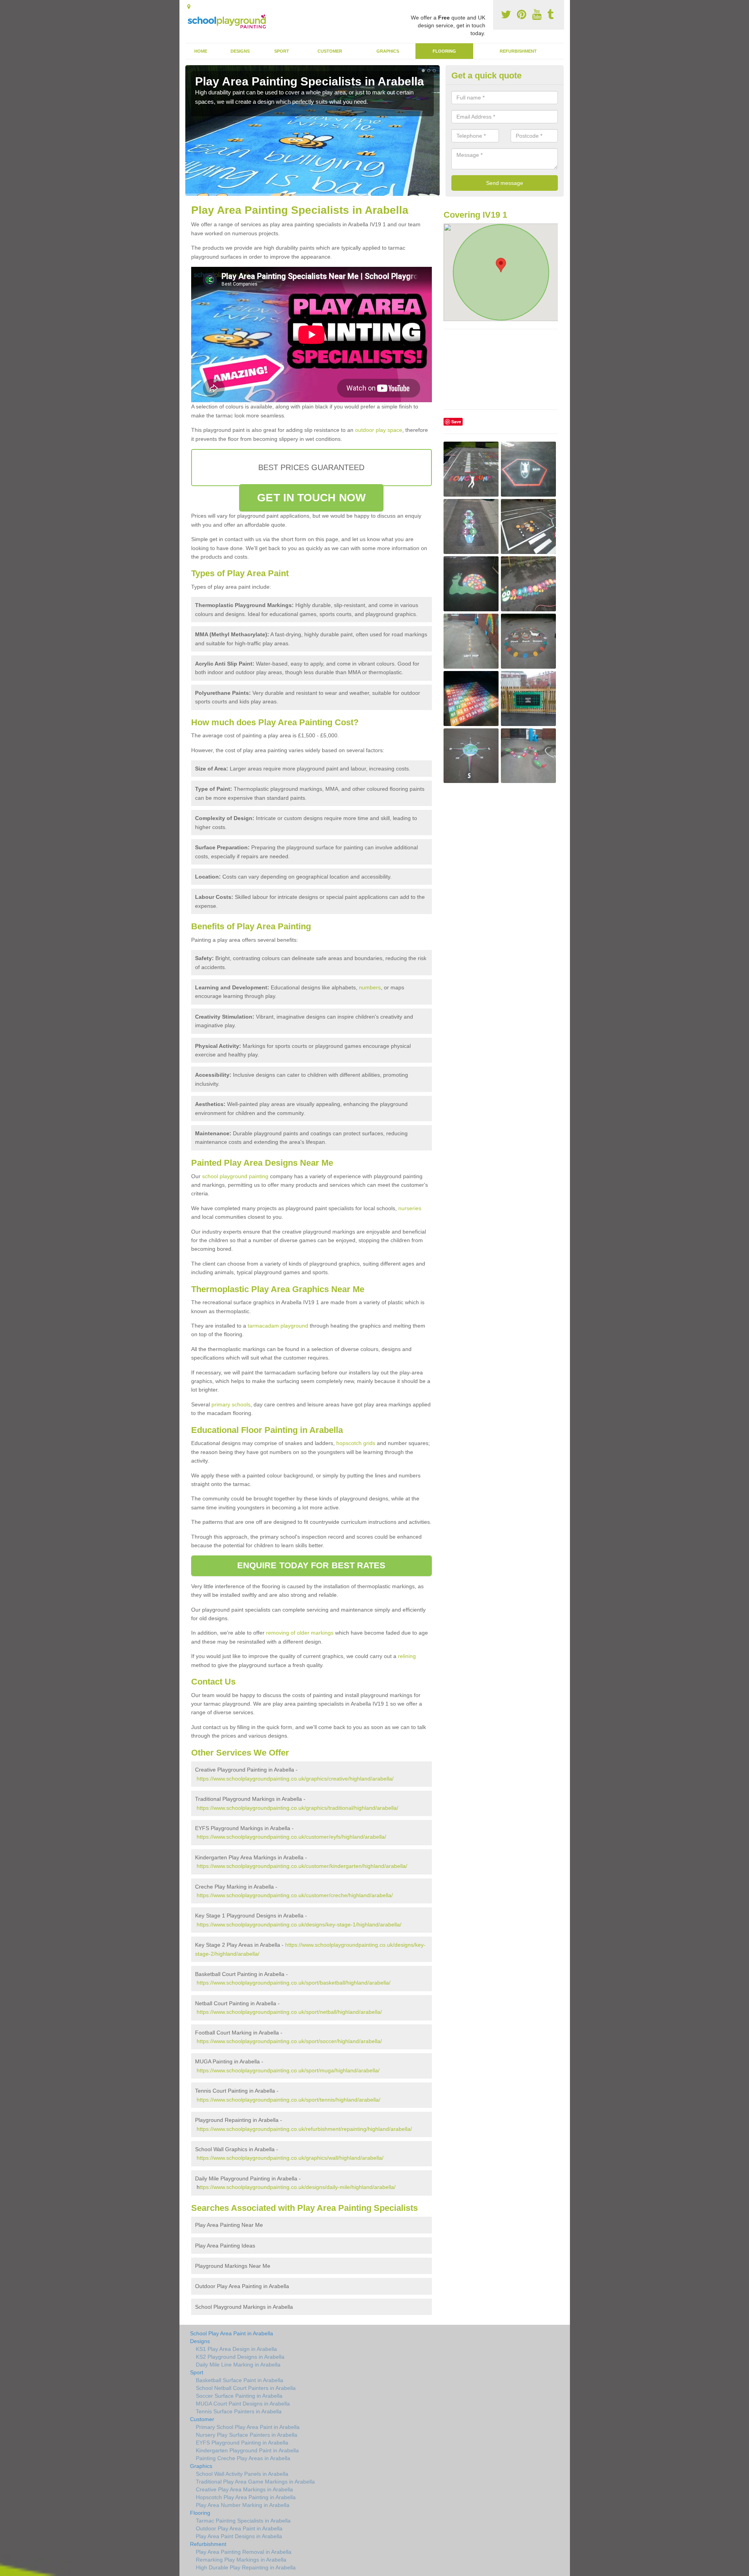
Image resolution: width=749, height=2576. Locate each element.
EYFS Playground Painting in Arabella (242, 2443)
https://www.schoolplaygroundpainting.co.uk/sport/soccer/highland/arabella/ (289, 2041)
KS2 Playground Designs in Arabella (240, 2357)
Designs (240, 51)
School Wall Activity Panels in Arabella (242, 2474)
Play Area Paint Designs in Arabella (239, 2536)
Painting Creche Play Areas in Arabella (243, 2458)
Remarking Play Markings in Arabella (241, 2560)
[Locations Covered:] (189, 7)
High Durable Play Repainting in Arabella (246, 2567)
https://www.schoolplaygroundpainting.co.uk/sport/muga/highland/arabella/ (288, 2070)
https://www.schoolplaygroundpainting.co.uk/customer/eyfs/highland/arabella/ (291, 1837)
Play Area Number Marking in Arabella (243, 2505)
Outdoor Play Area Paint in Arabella (239, 2528)
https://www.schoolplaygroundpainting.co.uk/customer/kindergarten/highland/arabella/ (302, 1866)
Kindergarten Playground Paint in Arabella (247, 2450)
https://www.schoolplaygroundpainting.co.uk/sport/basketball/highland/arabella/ (294, 1983)
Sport (282, 51)
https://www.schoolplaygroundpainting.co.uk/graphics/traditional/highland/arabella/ (297, 1808)
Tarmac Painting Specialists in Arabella (243, 2521)
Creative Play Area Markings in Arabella (244, 2489)
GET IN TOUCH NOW (311, 498)
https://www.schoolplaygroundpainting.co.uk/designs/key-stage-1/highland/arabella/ (299, 1924)
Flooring (444, 51)
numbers (370, 987)
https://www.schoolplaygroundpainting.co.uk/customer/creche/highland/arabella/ (295, 1895)
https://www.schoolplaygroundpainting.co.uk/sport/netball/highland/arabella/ (289, 2012)
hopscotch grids (356, 1443)
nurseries (410, 1208)
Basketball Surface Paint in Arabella (240, 2380)
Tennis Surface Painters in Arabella (239, 2411)
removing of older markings (300, 1633)
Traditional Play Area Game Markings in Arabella (255, 2482)
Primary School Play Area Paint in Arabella (248, 2427)
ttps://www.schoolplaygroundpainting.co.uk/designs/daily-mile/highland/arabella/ (298, 2187)
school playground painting (235, 1176)
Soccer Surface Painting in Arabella (239, 2396)
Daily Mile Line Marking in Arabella (238, 2365)
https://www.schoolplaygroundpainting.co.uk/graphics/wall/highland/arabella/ (290, 2158)
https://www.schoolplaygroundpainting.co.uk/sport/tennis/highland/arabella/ (288, 2100)
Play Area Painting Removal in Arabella (244, 2552)
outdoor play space (379, 430)
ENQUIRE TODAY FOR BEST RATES (311, 1565)
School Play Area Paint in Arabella (232, 2333)
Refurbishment (518, 51)
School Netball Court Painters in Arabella (246, 2388)
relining (407, 1656)
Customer (330, 51)
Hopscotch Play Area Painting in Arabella (246, 2497)
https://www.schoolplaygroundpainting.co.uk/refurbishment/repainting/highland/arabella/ (304, 2129)
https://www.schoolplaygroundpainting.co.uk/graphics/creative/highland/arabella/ (295, 1779)
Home (201, 51)
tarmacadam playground (278, 1326)
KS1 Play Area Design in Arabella (236, 2349)
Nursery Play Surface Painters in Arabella (247, 2435)
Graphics (388, 51)
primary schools (231, 1404)
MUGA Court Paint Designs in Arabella (243, 2404)
